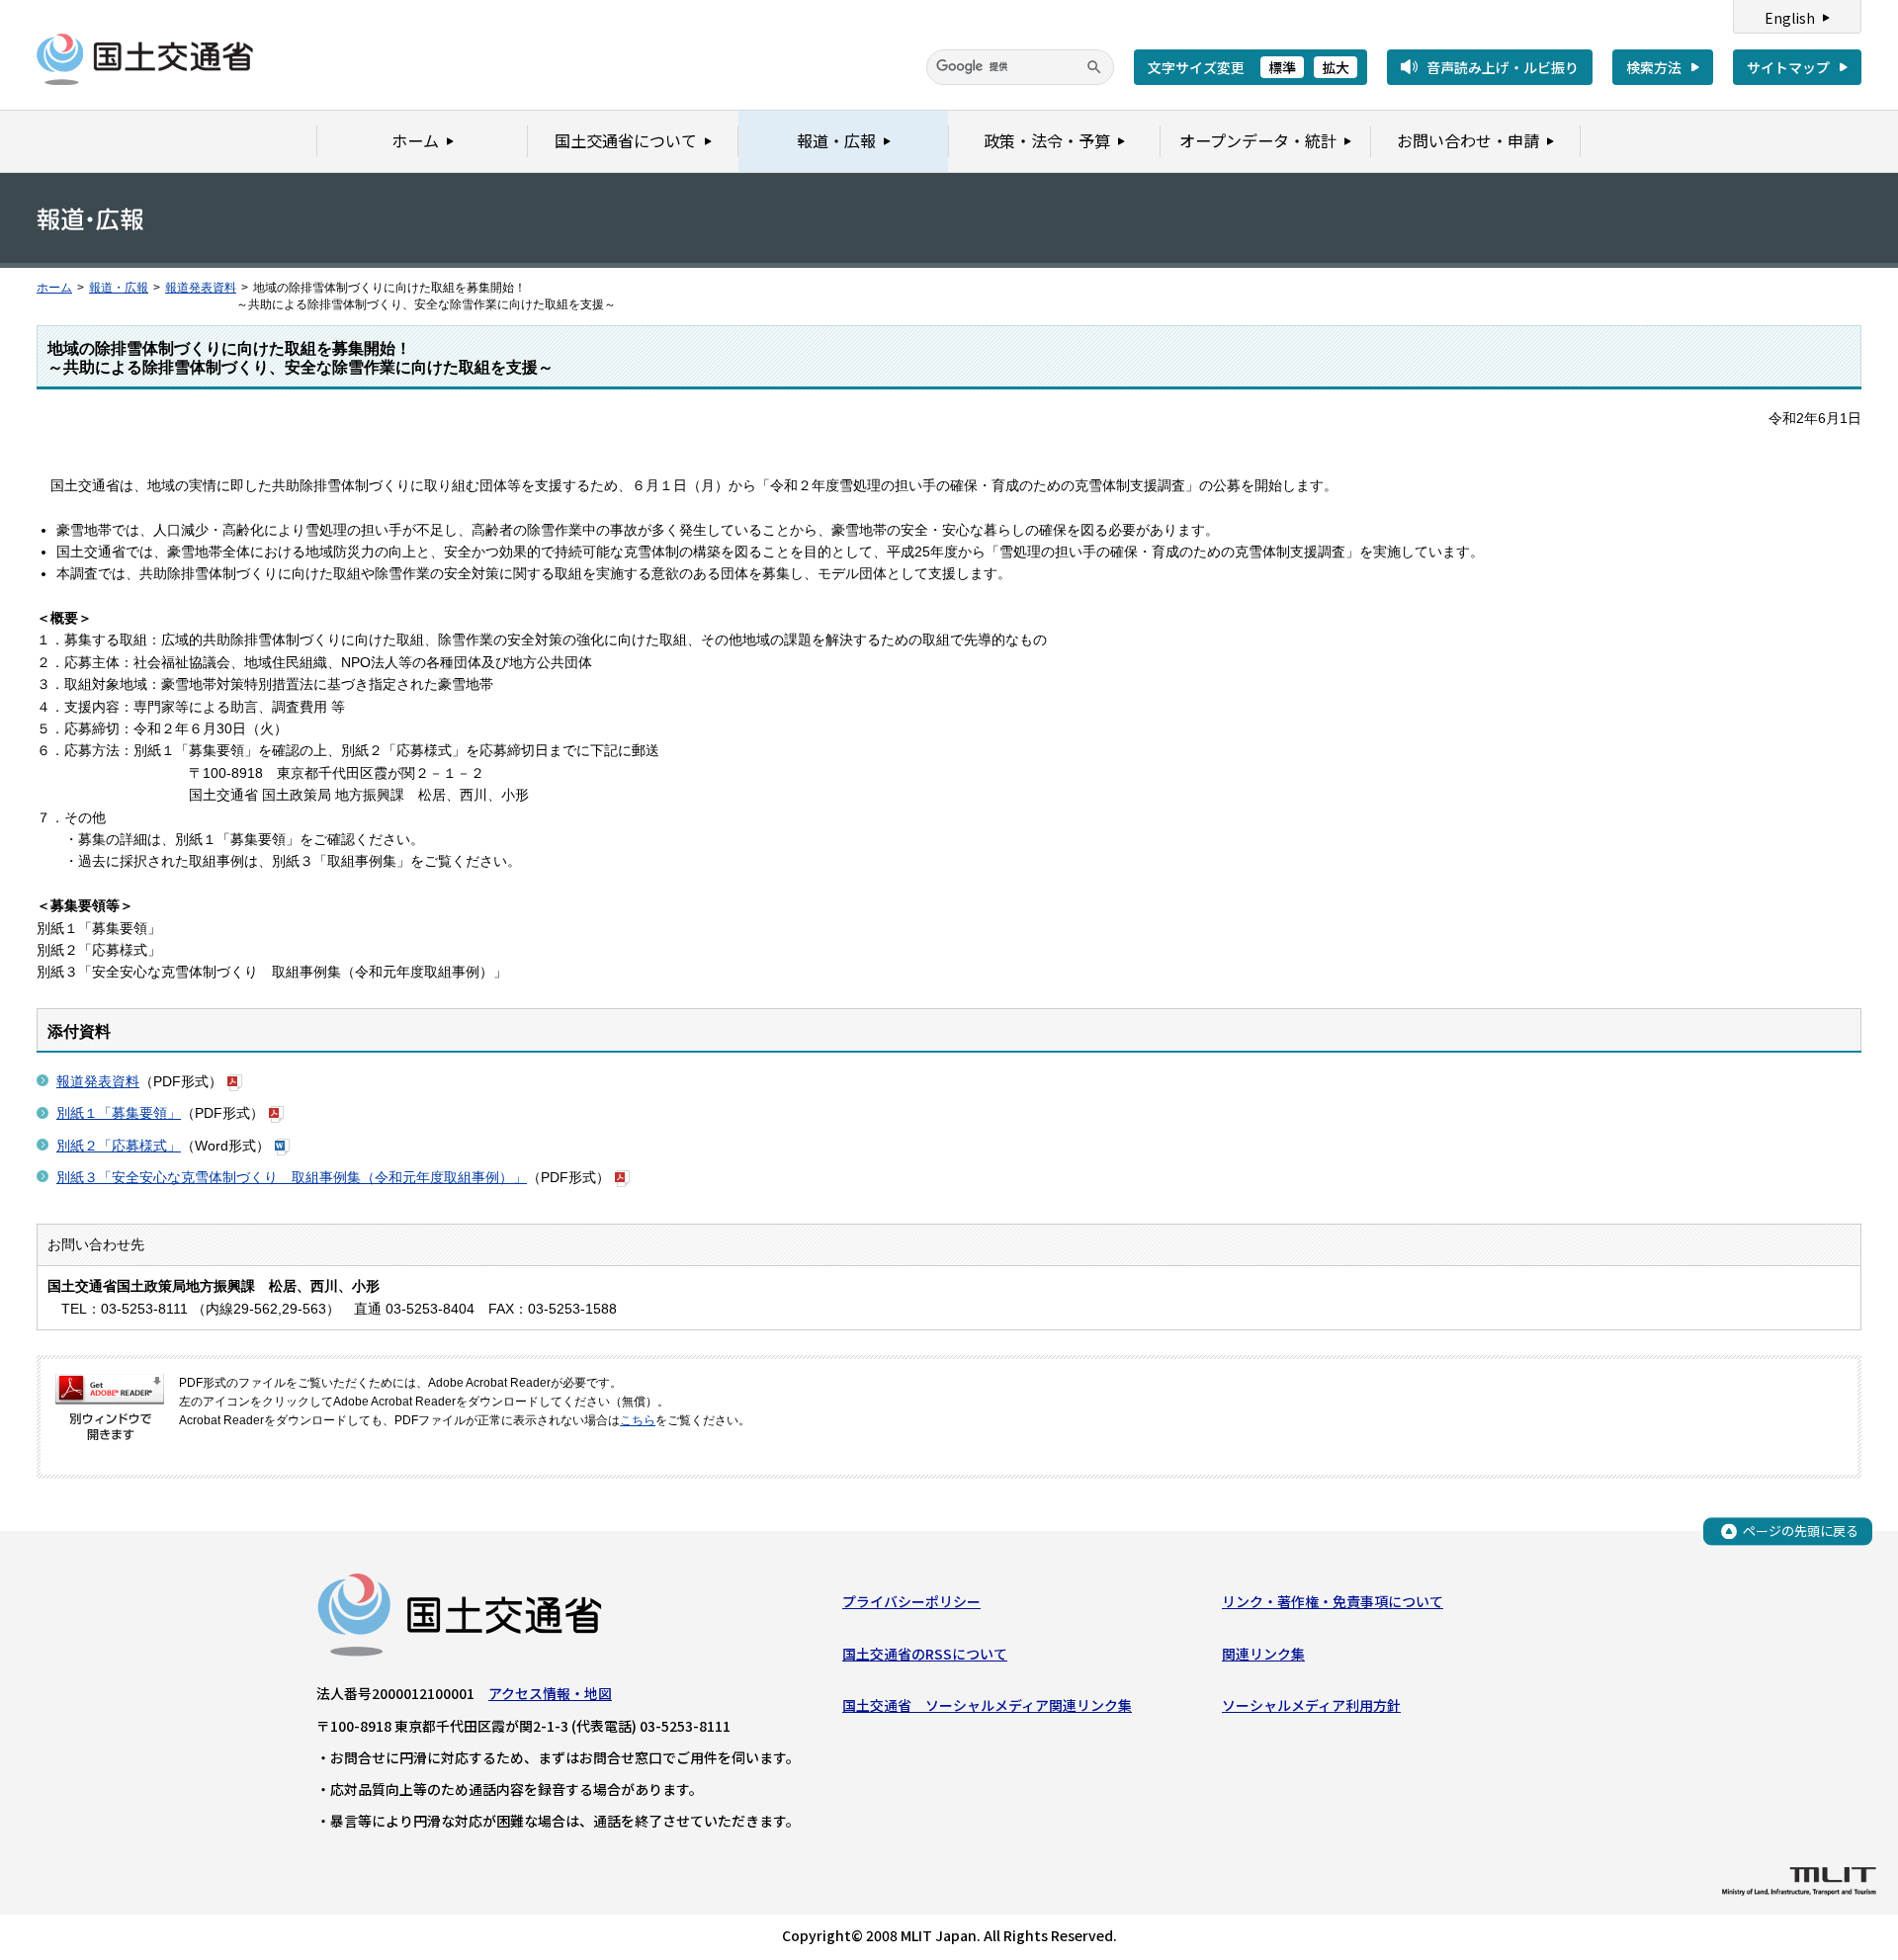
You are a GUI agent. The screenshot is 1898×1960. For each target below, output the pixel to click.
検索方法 (1654, 67)
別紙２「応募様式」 (119, 1146)
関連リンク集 (1263, 1654)
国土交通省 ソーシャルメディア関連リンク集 (987, 1705)
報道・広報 (119, 288)
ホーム (54, 288)
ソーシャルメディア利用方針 (1311, 1705)
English (1790, 18)
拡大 (1336, 67)
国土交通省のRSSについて (925, 1654)
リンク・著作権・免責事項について (1333, 1601)
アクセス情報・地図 (550, 1693)
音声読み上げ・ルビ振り (1503, 67)
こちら (638, 1420)
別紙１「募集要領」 (119, 1113)
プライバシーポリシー (911, 1601)
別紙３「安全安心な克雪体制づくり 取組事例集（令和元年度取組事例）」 (292, 1177)
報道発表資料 (201, 288)
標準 (1282, 67)
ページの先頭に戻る (1801, 1531)
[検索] (1094, 67)
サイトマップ (1788, 67)
